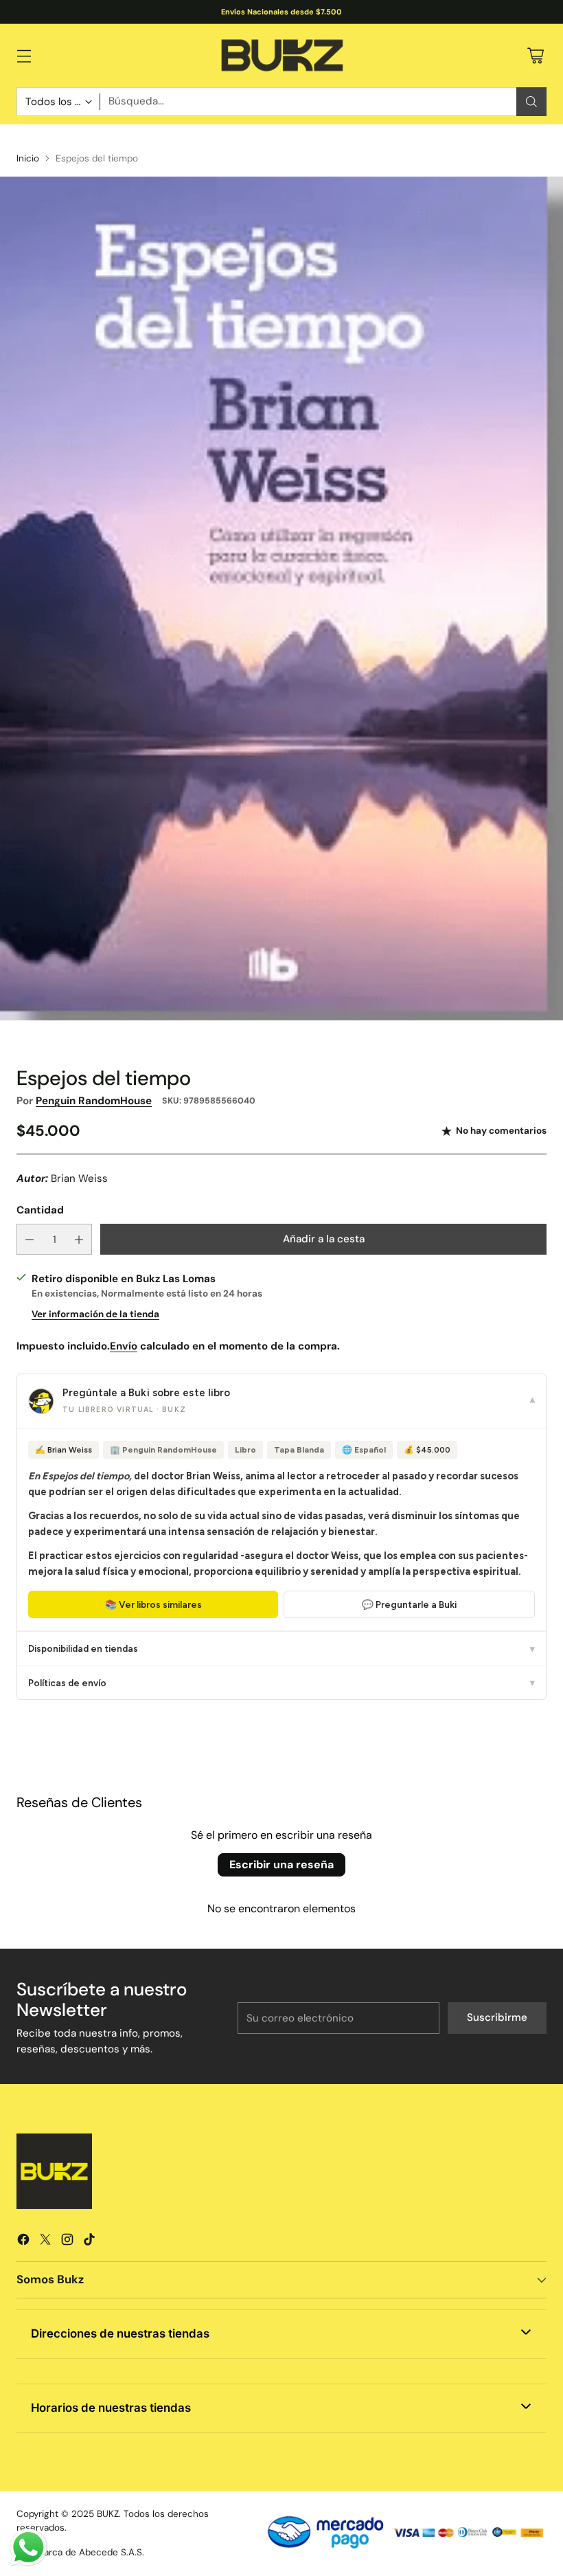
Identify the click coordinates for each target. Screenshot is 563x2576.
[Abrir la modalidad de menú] (24, 55)
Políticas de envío (281, 1683)
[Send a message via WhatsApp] (28, 2547)
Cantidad (40, 1210)
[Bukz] (281, 56)
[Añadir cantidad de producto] (79, 1239)
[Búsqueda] (531, 102)
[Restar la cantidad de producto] (30, 1239)
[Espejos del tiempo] (281, 598)
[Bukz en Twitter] (45, 2242)
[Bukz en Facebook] (23, 2242)
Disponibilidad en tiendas (281, 1648)
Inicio (28, 158)
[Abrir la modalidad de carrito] (535, 55)
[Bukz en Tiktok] (89, 2242)
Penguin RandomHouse (94, 1101)
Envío (124, 1346)
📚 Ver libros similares (153, 1604)
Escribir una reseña (281, 1864)
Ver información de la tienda (95, 1314)
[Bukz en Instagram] (67, 2242)
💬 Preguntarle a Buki (409, 1604)
